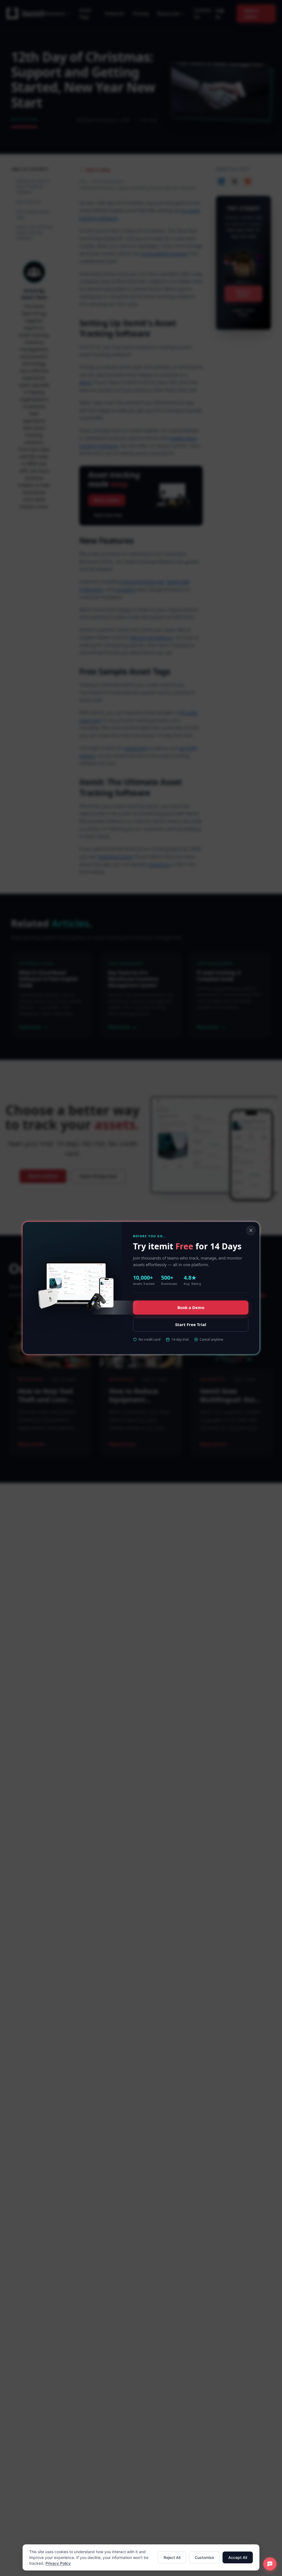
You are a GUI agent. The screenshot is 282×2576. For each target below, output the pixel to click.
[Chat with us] (270, 2564)
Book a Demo (191, 1307)
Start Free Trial (191, 1324)
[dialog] (141, 2557)
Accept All (238, 2557)
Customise (204, 2557)
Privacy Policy (58, 2563)
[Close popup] (251, 1230)
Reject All (172, 2557)
